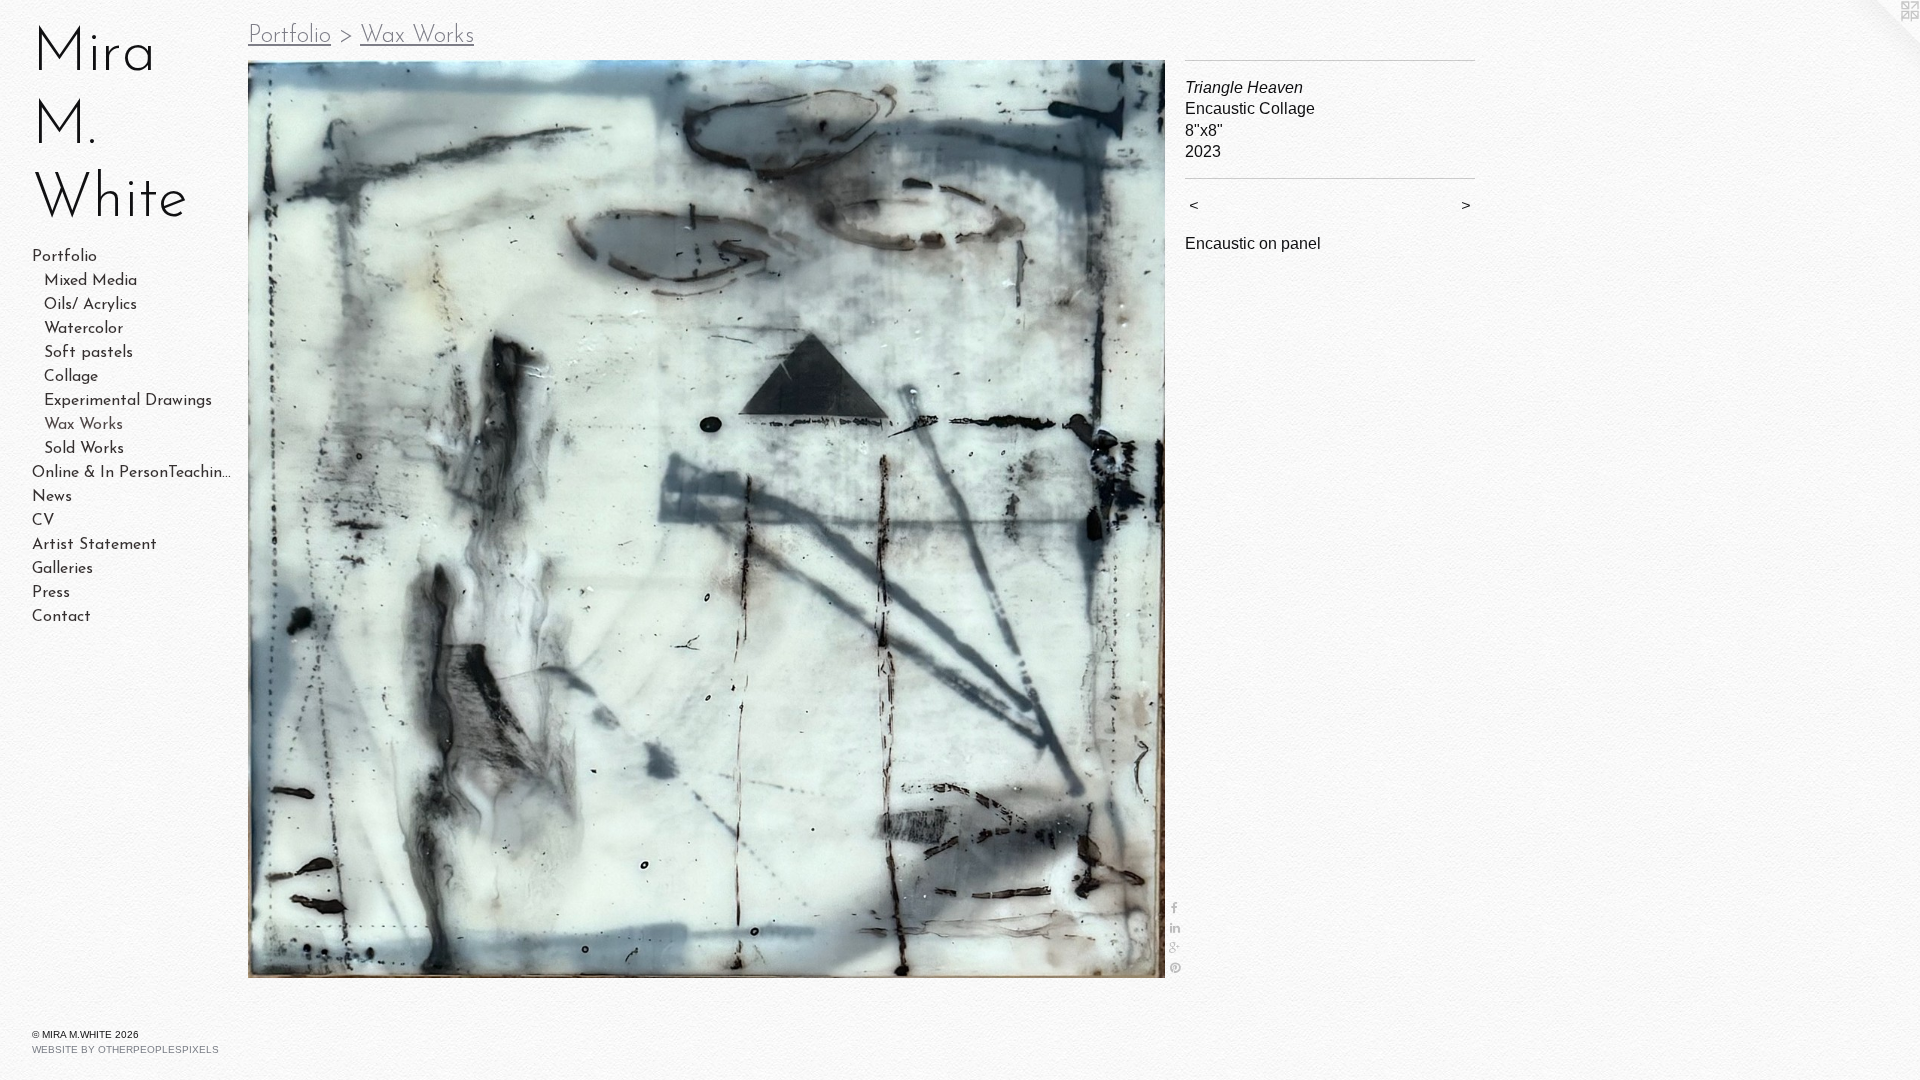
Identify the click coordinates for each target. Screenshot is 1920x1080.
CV (43, 521)
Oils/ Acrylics (90, 305)
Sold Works (84, 449)
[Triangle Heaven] (706, 519)
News (52, 497)
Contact (61, 617)
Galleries (62, 569)
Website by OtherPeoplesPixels (125, 1049)
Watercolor (83, 329)
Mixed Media (90, 281)
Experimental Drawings (128, 401)
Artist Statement (94, 545)
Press (51, 593)
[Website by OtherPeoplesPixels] (1880, 40)
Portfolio (64, 257)
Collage (71, 377)
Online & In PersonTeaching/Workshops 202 (132, 473)
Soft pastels (88, 353)
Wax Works (83, 425)
